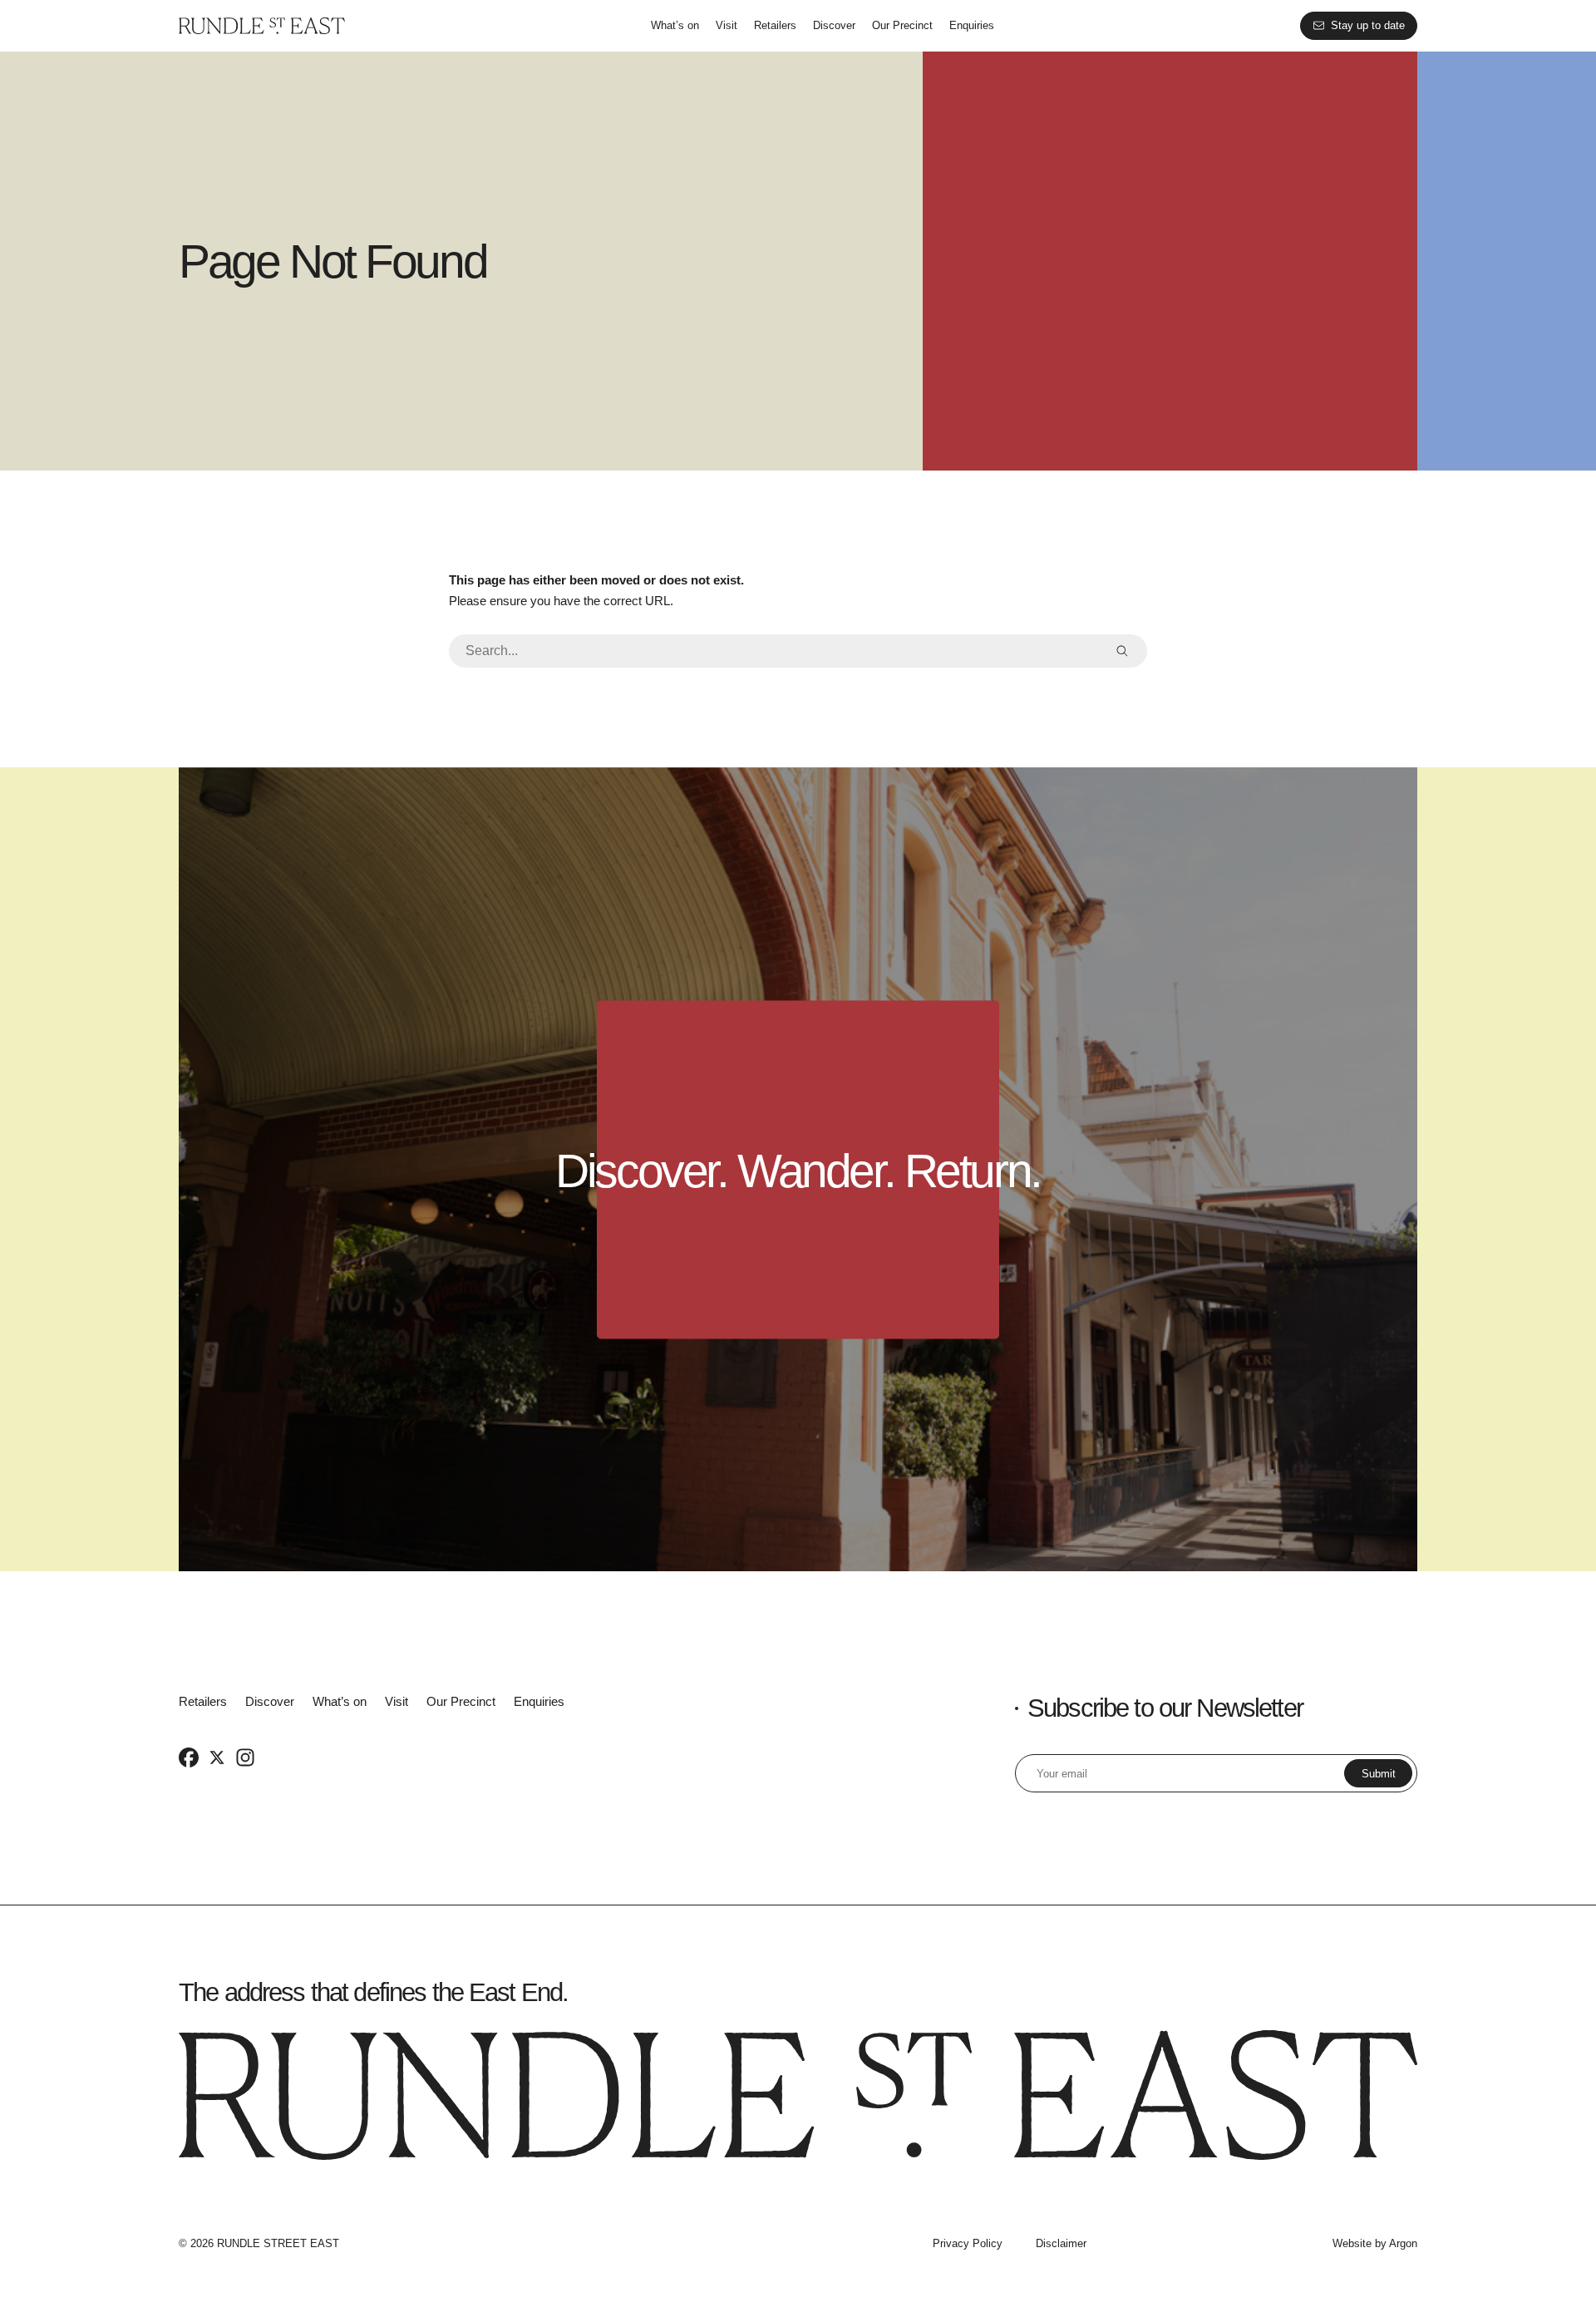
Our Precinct (902, 25)
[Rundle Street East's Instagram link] (245, 1757)
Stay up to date (1368, 25)
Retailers (775, 25)
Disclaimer (1061, 2243)
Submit (1379, 1774)
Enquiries (972, 25)
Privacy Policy (968, 2243)
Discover (834, 25)
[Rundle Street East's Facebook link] (189, 1757)
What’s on (675, 25)
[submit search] (1122, 651)
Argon (1403, 2243)
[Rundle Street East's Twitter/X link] (217, 1757)
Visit (727, 25)
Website (1352, 2243)
